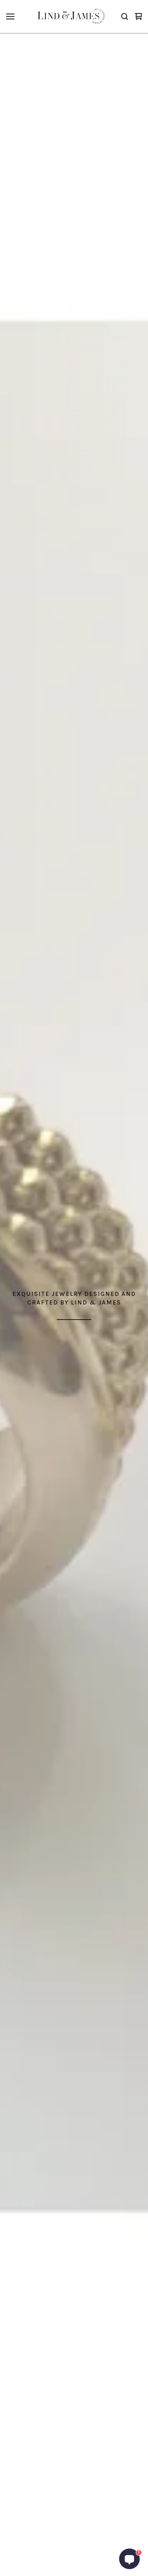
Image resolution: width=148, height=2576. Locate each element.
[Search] (125, 16)
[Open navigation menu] (10, 16)
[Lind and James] (73, 16)
